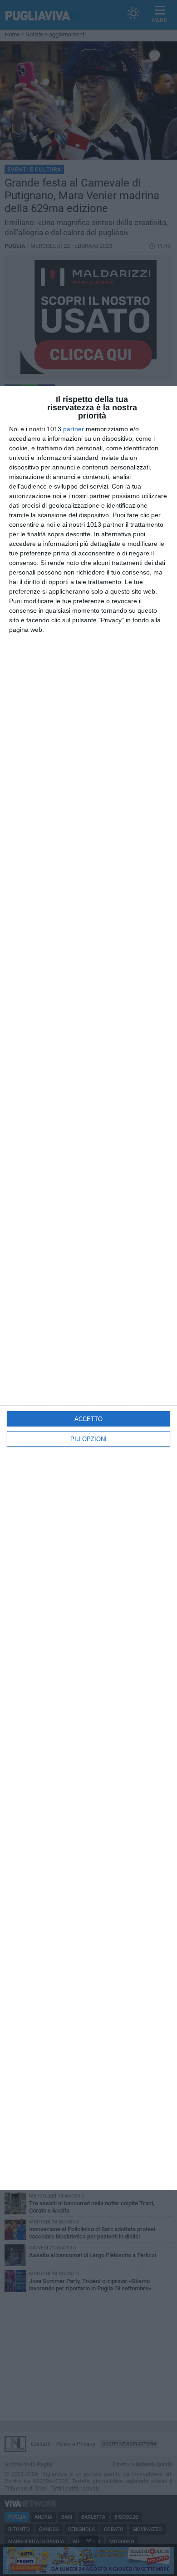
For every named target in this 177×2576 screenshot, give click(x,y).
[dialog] (88, 1288)
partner (74, 429)
